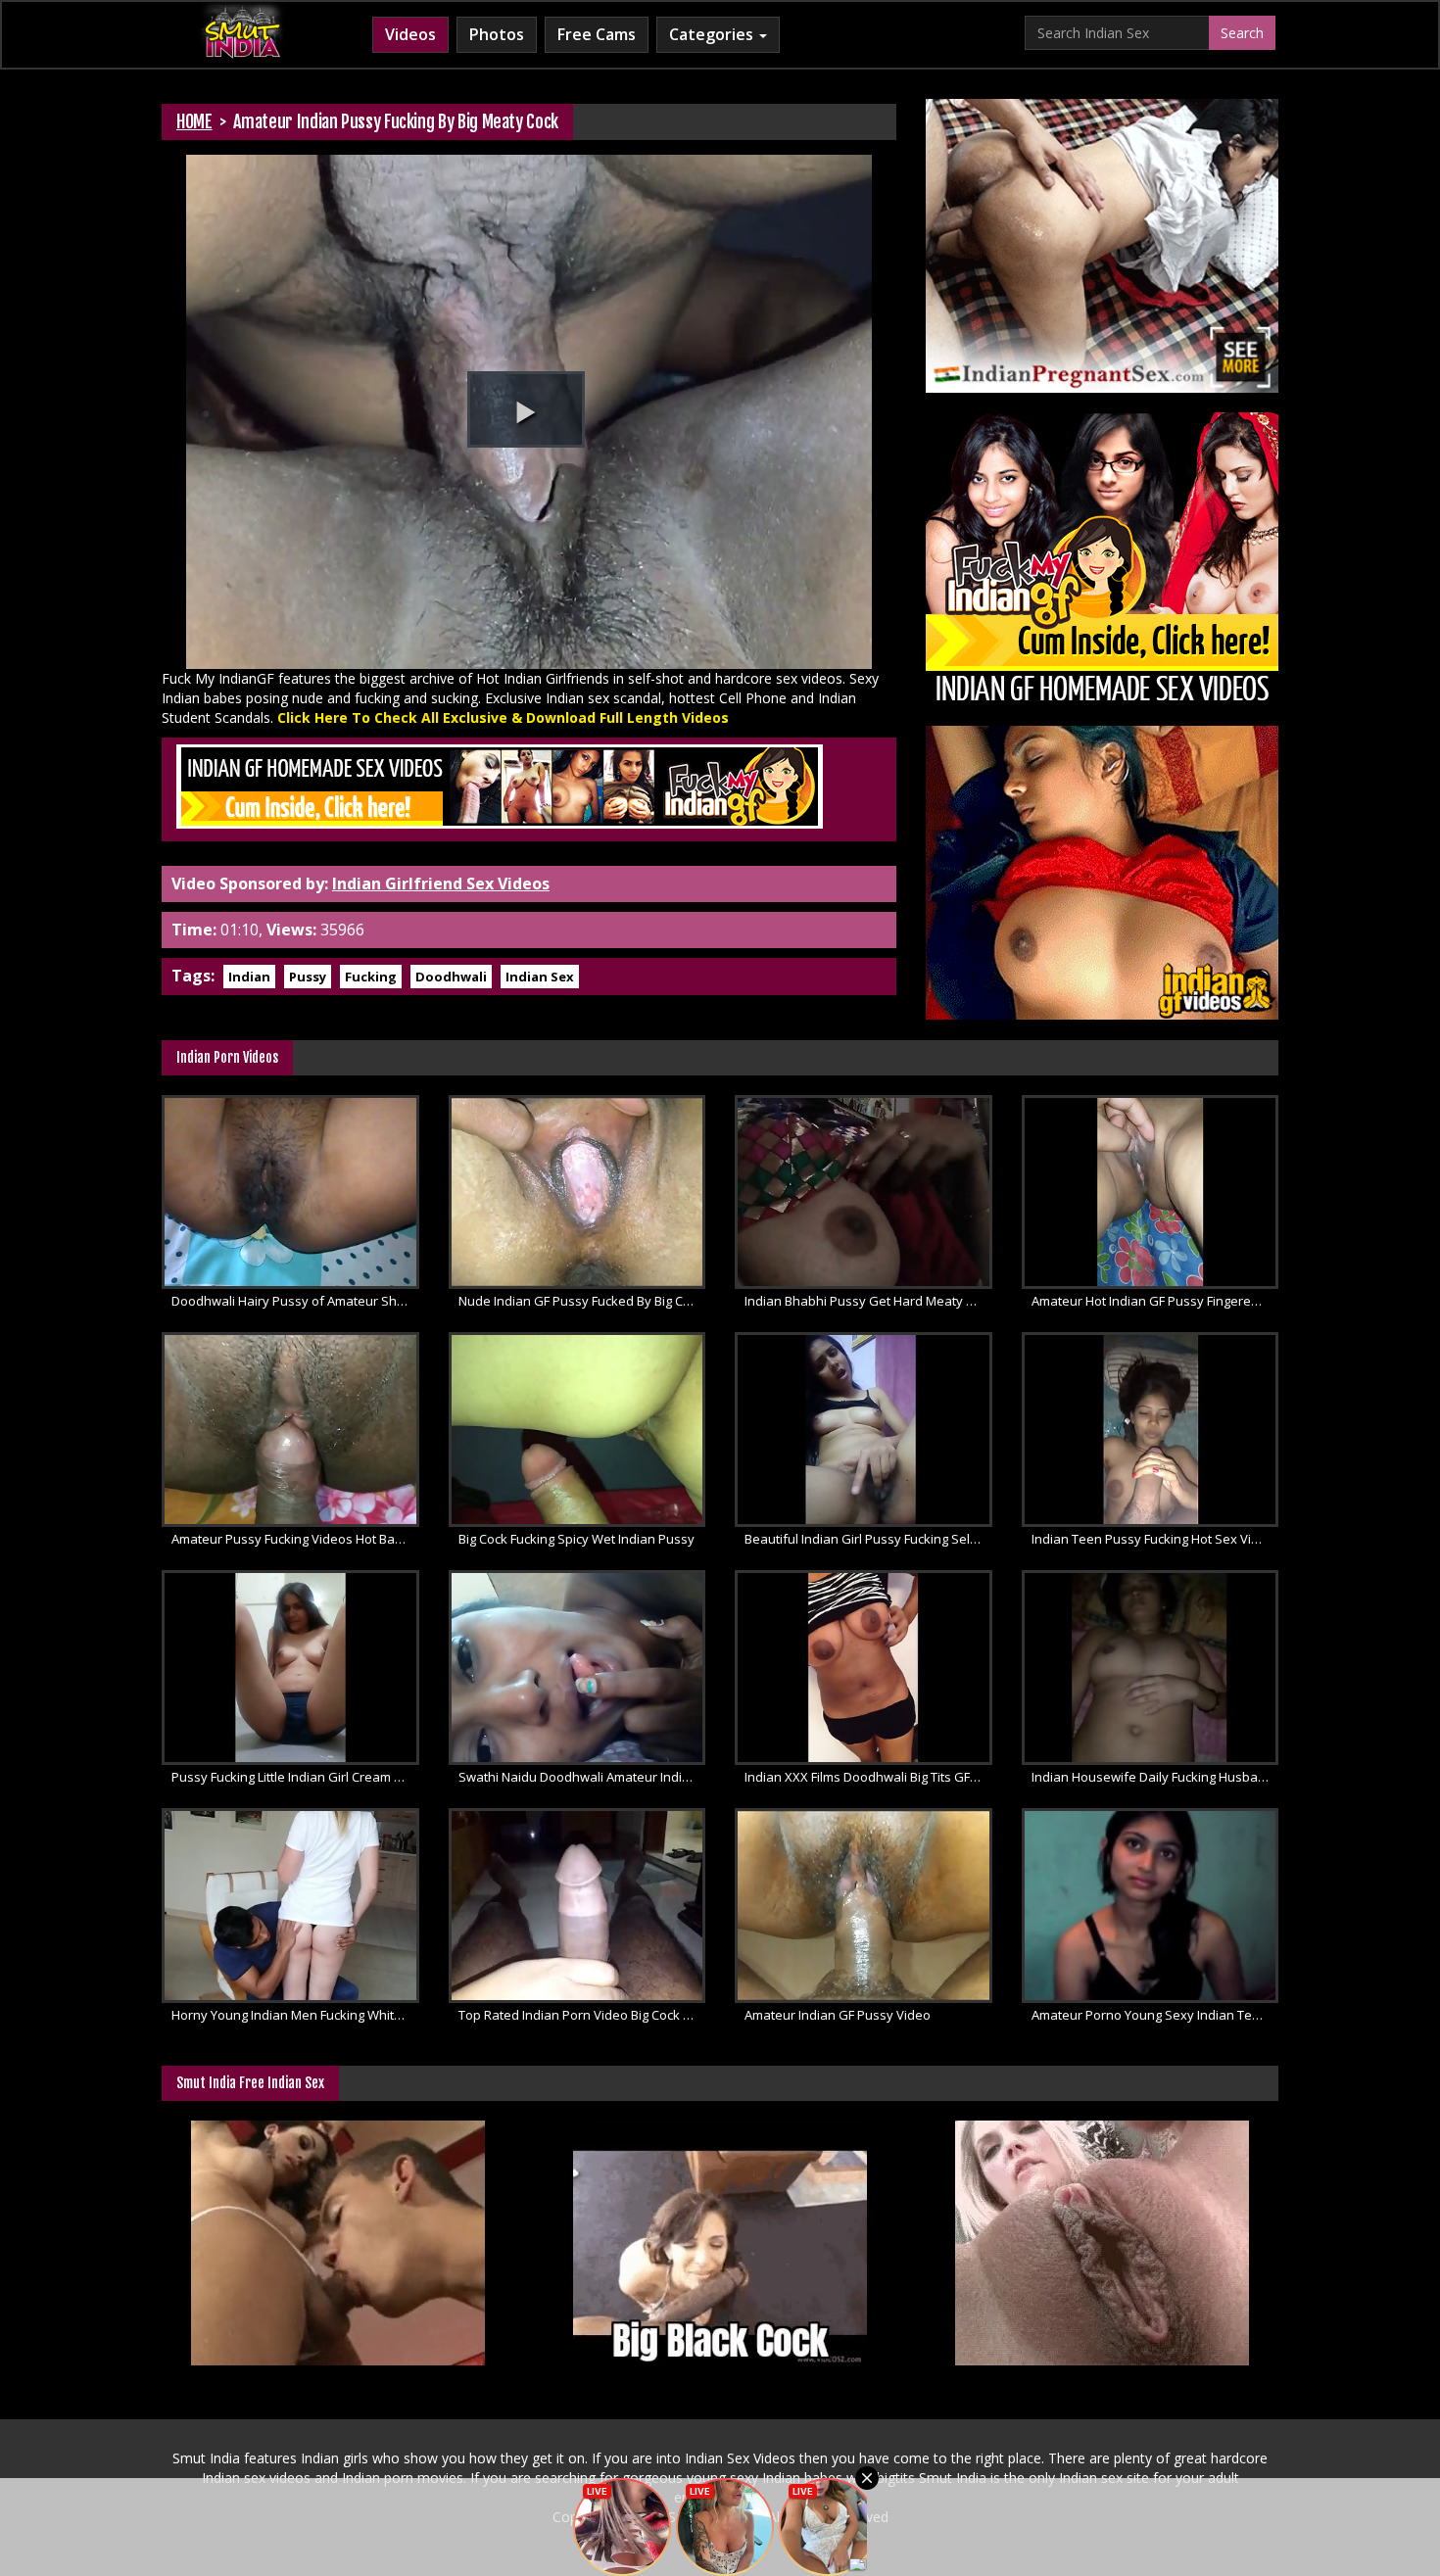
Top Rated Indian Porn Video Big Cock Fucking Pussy (582, 2015)
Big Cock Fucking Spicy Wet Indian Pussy (576, 1539)
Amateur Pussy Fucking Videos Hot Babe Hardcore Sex (295, 1539)
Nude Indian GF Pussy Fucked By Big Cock (581, 1301)
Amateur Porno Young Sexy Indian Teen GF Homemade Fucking (1155, 2015)
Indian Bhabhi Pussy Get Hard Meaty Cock (868, 1301)
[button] (526, 409)
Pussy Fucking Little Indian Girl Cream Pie (292, 1777)
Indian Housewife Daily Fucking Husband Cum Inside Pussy (1155, 1777)
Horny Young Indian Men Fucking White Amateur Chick (295, 2015)
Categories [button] (713, 34)
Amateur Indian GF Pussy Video (838, 2015)
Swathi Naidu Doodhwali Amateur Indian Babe (582, 1777)
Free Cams (597, 34)
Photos (497, 34)
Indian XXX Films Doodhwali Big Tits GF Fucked (868, 1777)
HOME (194, 121)
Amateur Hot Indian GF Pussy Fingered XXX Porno (1155, 1301)
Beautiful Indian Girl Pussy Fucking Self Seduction (868, 1539)
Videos (410, 34)
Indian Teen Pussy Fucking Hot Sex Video (1153, 1539)
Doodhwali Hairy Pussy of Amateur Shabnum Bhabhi (295, 1301)
